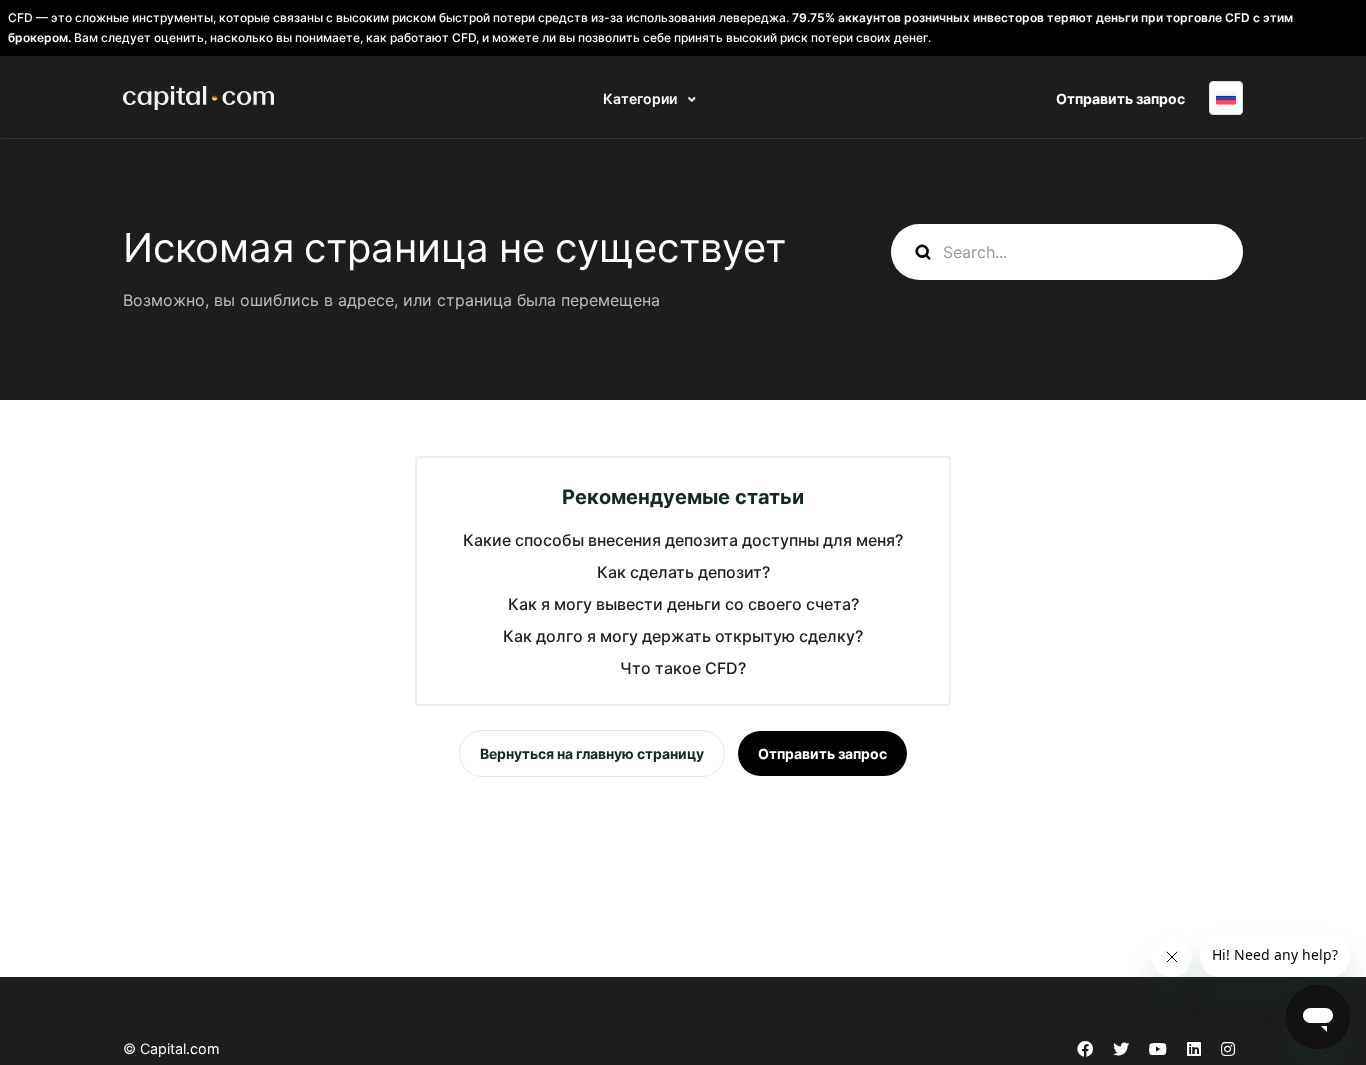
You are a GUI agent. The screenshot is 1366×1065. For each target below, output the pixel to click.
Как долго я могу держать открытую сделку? (683, 636)
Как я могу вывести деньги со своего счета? (683, 604)
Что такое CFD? (683, 668)
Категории (641, 98)
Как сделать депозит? (683, 572)
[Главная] (198, 98)
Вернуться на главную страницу (592, 753)
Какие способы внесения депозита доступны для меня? (683, 540)
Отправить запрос (1120, 98)
